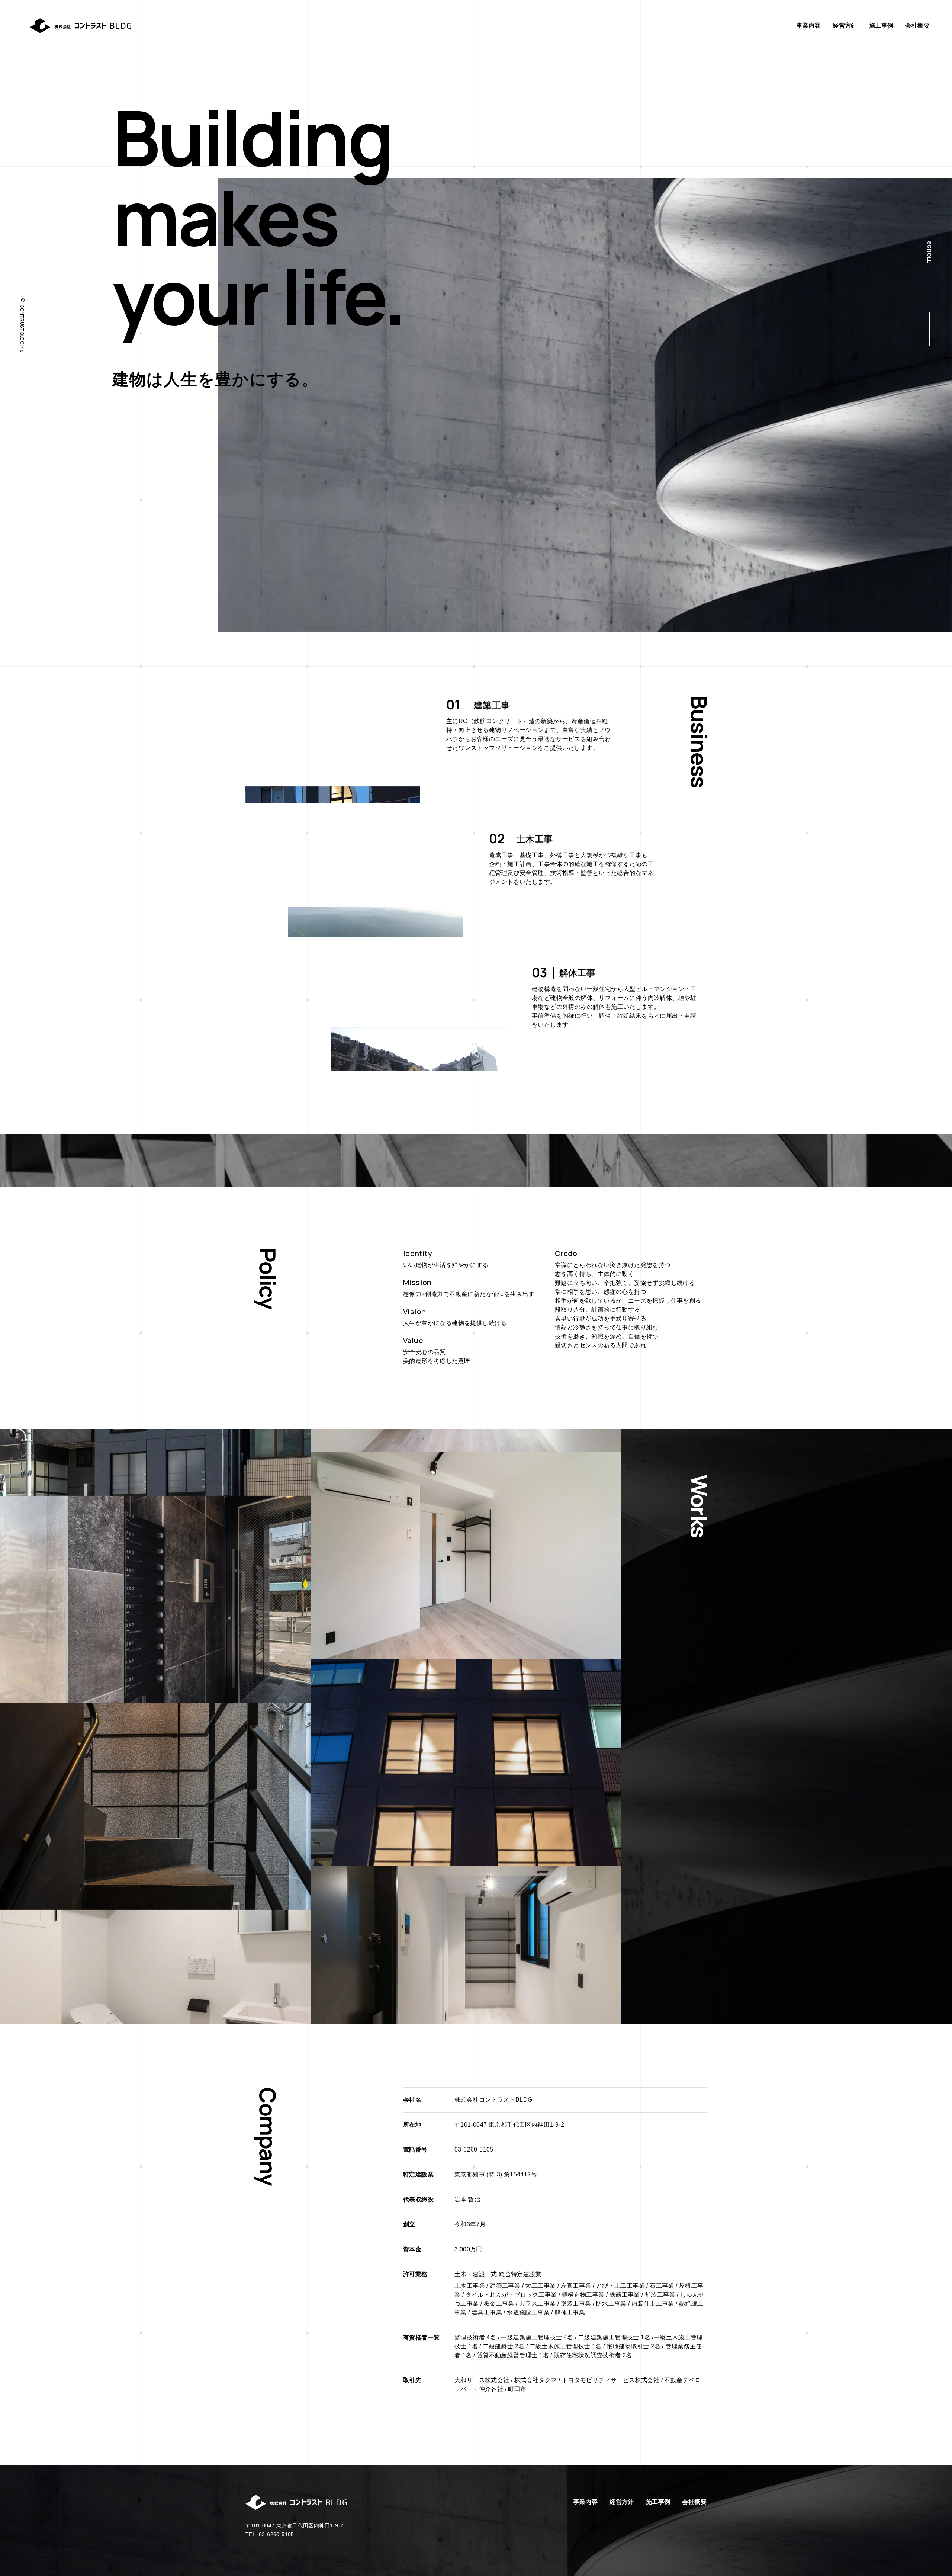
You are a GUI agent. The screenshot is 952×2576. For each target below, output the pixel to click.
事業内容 (809, 25)
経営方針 (845, 25)
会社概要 (917, 25)
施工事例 (881, 25)
